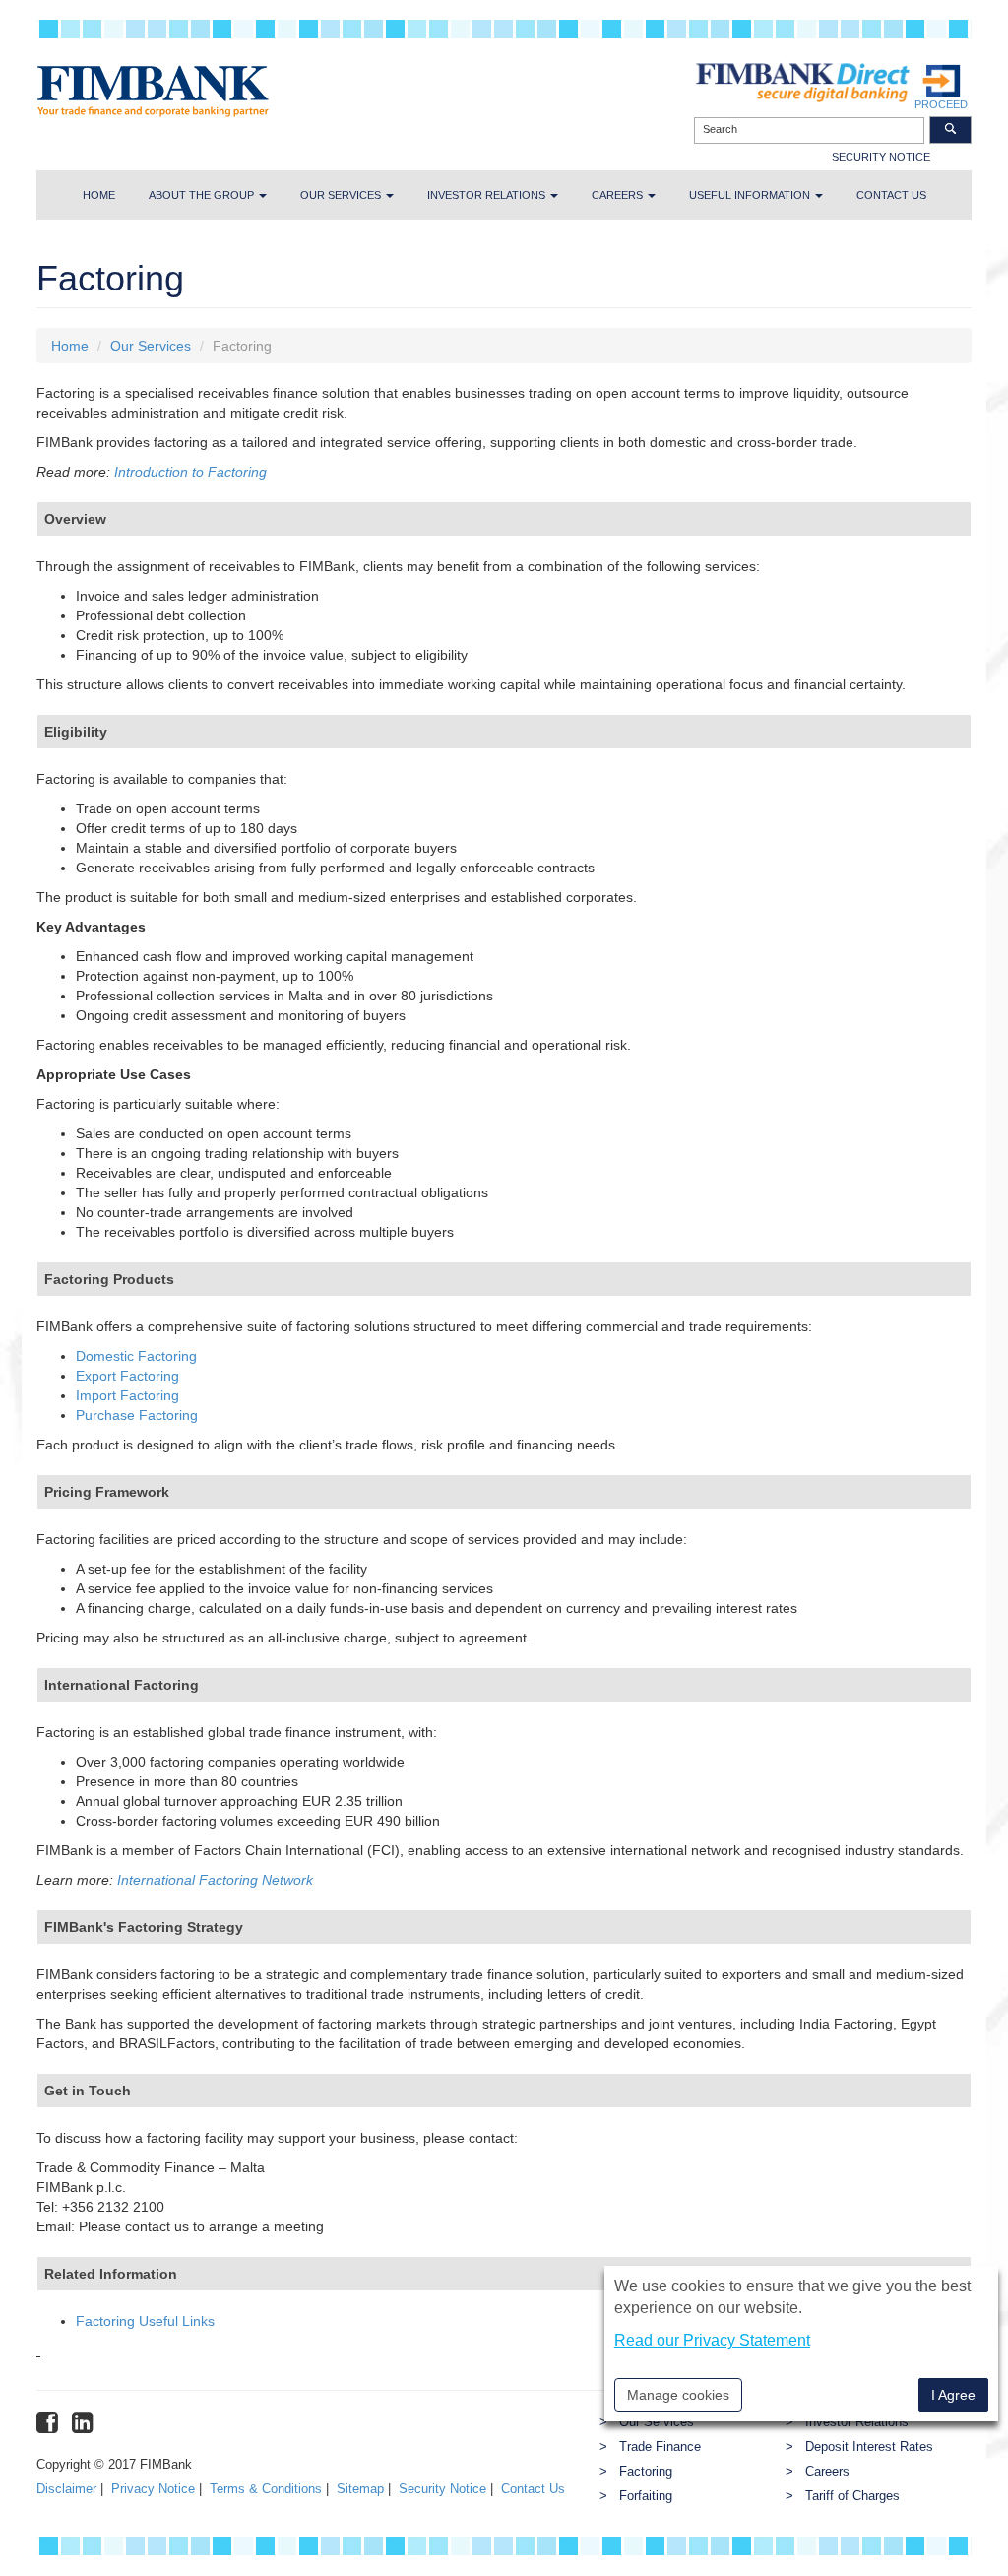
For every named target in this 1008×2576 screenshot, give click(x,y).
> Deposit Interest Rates (859, 2447)
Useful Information (751, 195)
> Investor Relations (847, 2422)
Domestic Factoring (136, 1356)
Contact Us (533, 2489)
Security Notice (442, 2489)
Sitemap (360, 2489)
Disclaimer (66, 2489)
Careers (619, 195)
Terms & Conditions (266, 2489)
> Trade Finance (650, 2447)
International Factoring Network (215, 1880)
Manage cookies (678, 2395)
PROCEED (941, 104)
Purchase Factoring (137, 1415)
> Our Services (647, 2422)
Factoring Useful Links (145, 2321)
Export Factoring (127, 1376)
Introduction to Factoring (190, 472)
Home (99, 195)
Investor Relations (488, 195)
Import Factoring (127, 1395)
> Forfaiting (636, 2496)
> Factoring (636, 2472)
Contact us (891, 195)
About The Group (203, 195)
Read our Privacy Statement (712, 2340)
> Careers (818, 2472)
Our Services (342, 195)
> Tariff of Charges (843, 2496)
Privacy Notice (153, 2489)
